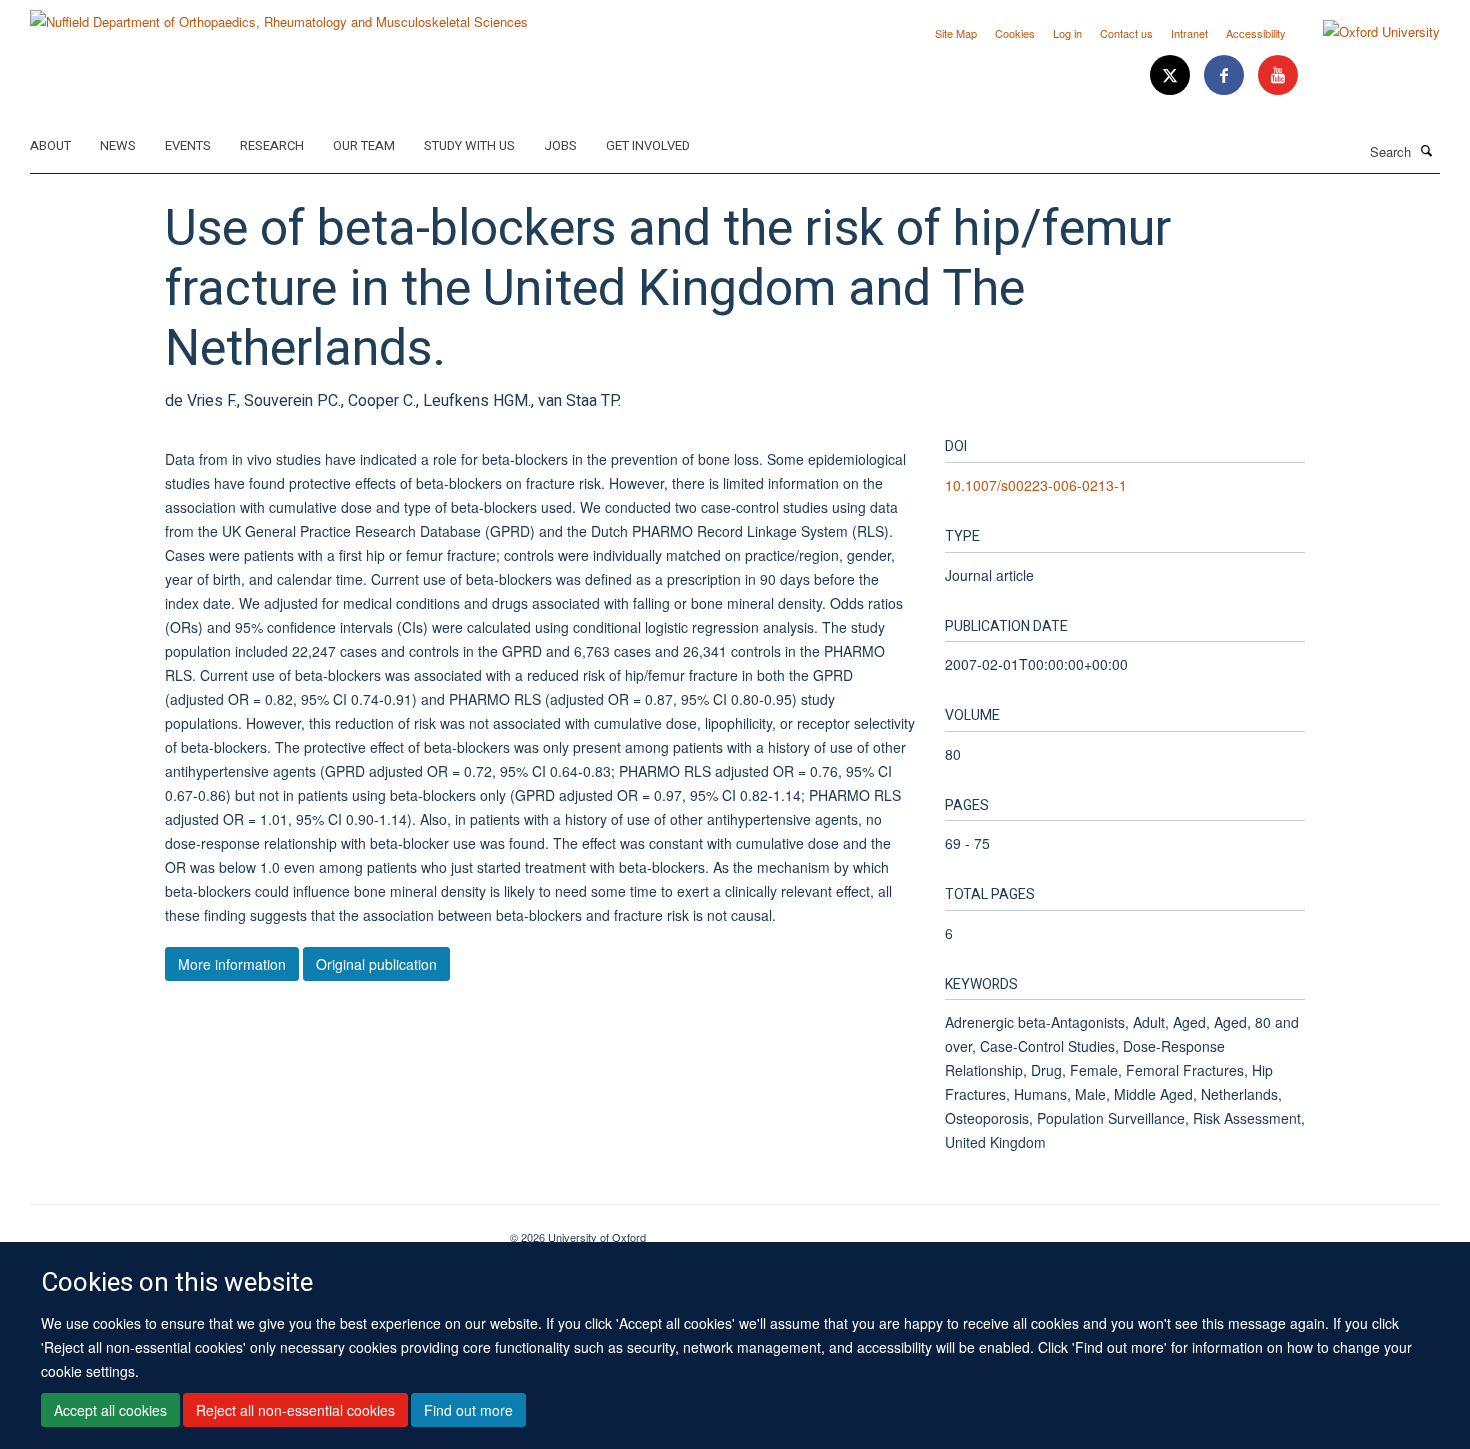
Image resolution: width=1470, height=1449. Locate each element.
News (118, 145)
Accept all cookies (110, 1410)
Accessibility (1256, 33)
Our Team (364, 145)
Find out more (468, 1410)
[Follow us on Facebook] (1226, 75)
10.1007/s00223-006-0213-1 (1036, 485)
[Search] (1427, 150)
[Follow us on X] (1172, 75)
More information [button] (232, 964)
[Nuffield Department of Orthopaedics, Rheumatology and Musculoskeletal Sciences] (279, 14)
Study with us (469, 145)
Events (188, 145)
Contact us (1126, 33)
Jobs (560, 145)
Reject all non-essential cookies (295, 1410)
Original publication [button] (376, 964)
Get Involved (648, 145)
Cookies (1015, 33)
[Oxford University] (1366, 32)
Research (272, 145)
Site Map (956, 33)
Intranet (1189, 33)
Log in (1067, 33)
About (50, 145)
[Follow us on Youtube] (1278, 75)
